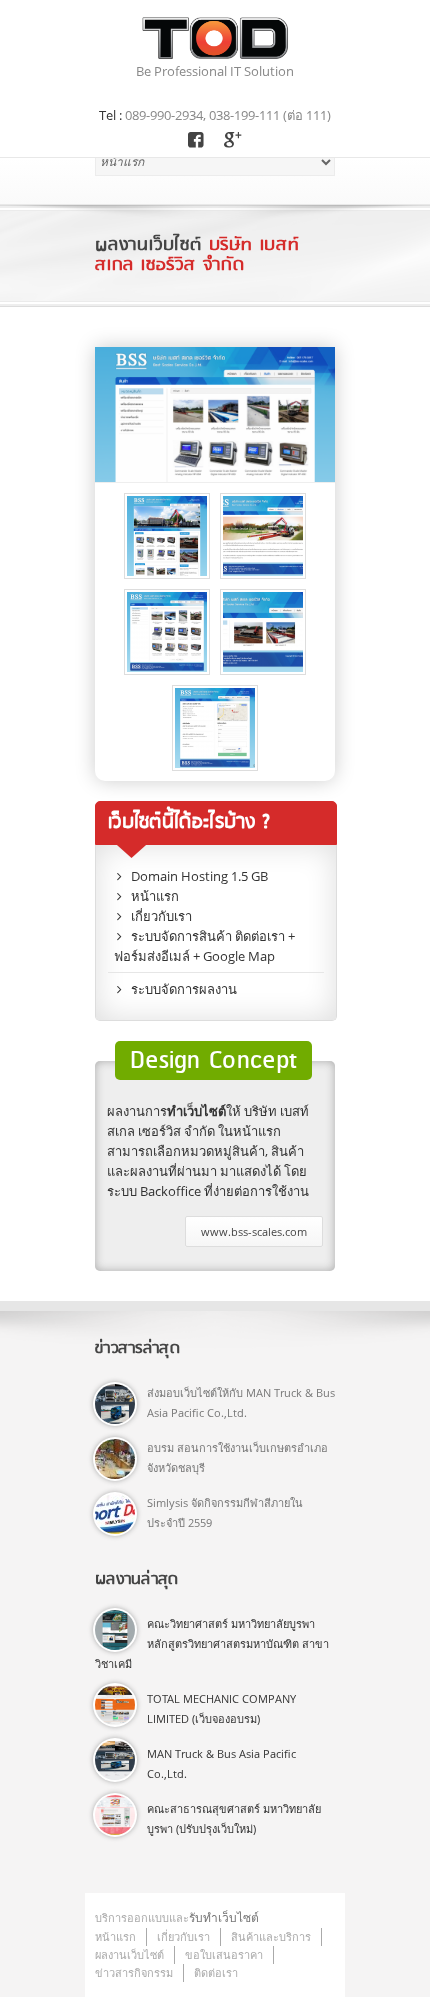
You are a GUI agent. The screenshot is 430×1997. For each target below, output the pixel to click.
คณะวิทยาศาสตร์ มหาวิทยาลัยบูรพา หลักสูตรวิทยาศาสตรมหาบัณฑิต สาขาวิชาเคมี (212, 1643)
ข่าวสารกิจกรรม (134, 1972)
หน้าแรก (115, 1936)
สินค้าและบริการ (271, 1936)
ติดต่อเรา (216, 1972)
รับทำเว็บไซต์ (224, 1917)
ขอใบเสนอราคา (224, 1954)
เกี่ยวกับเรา (183, 1936)
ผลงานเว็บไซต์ (129, 1954)
